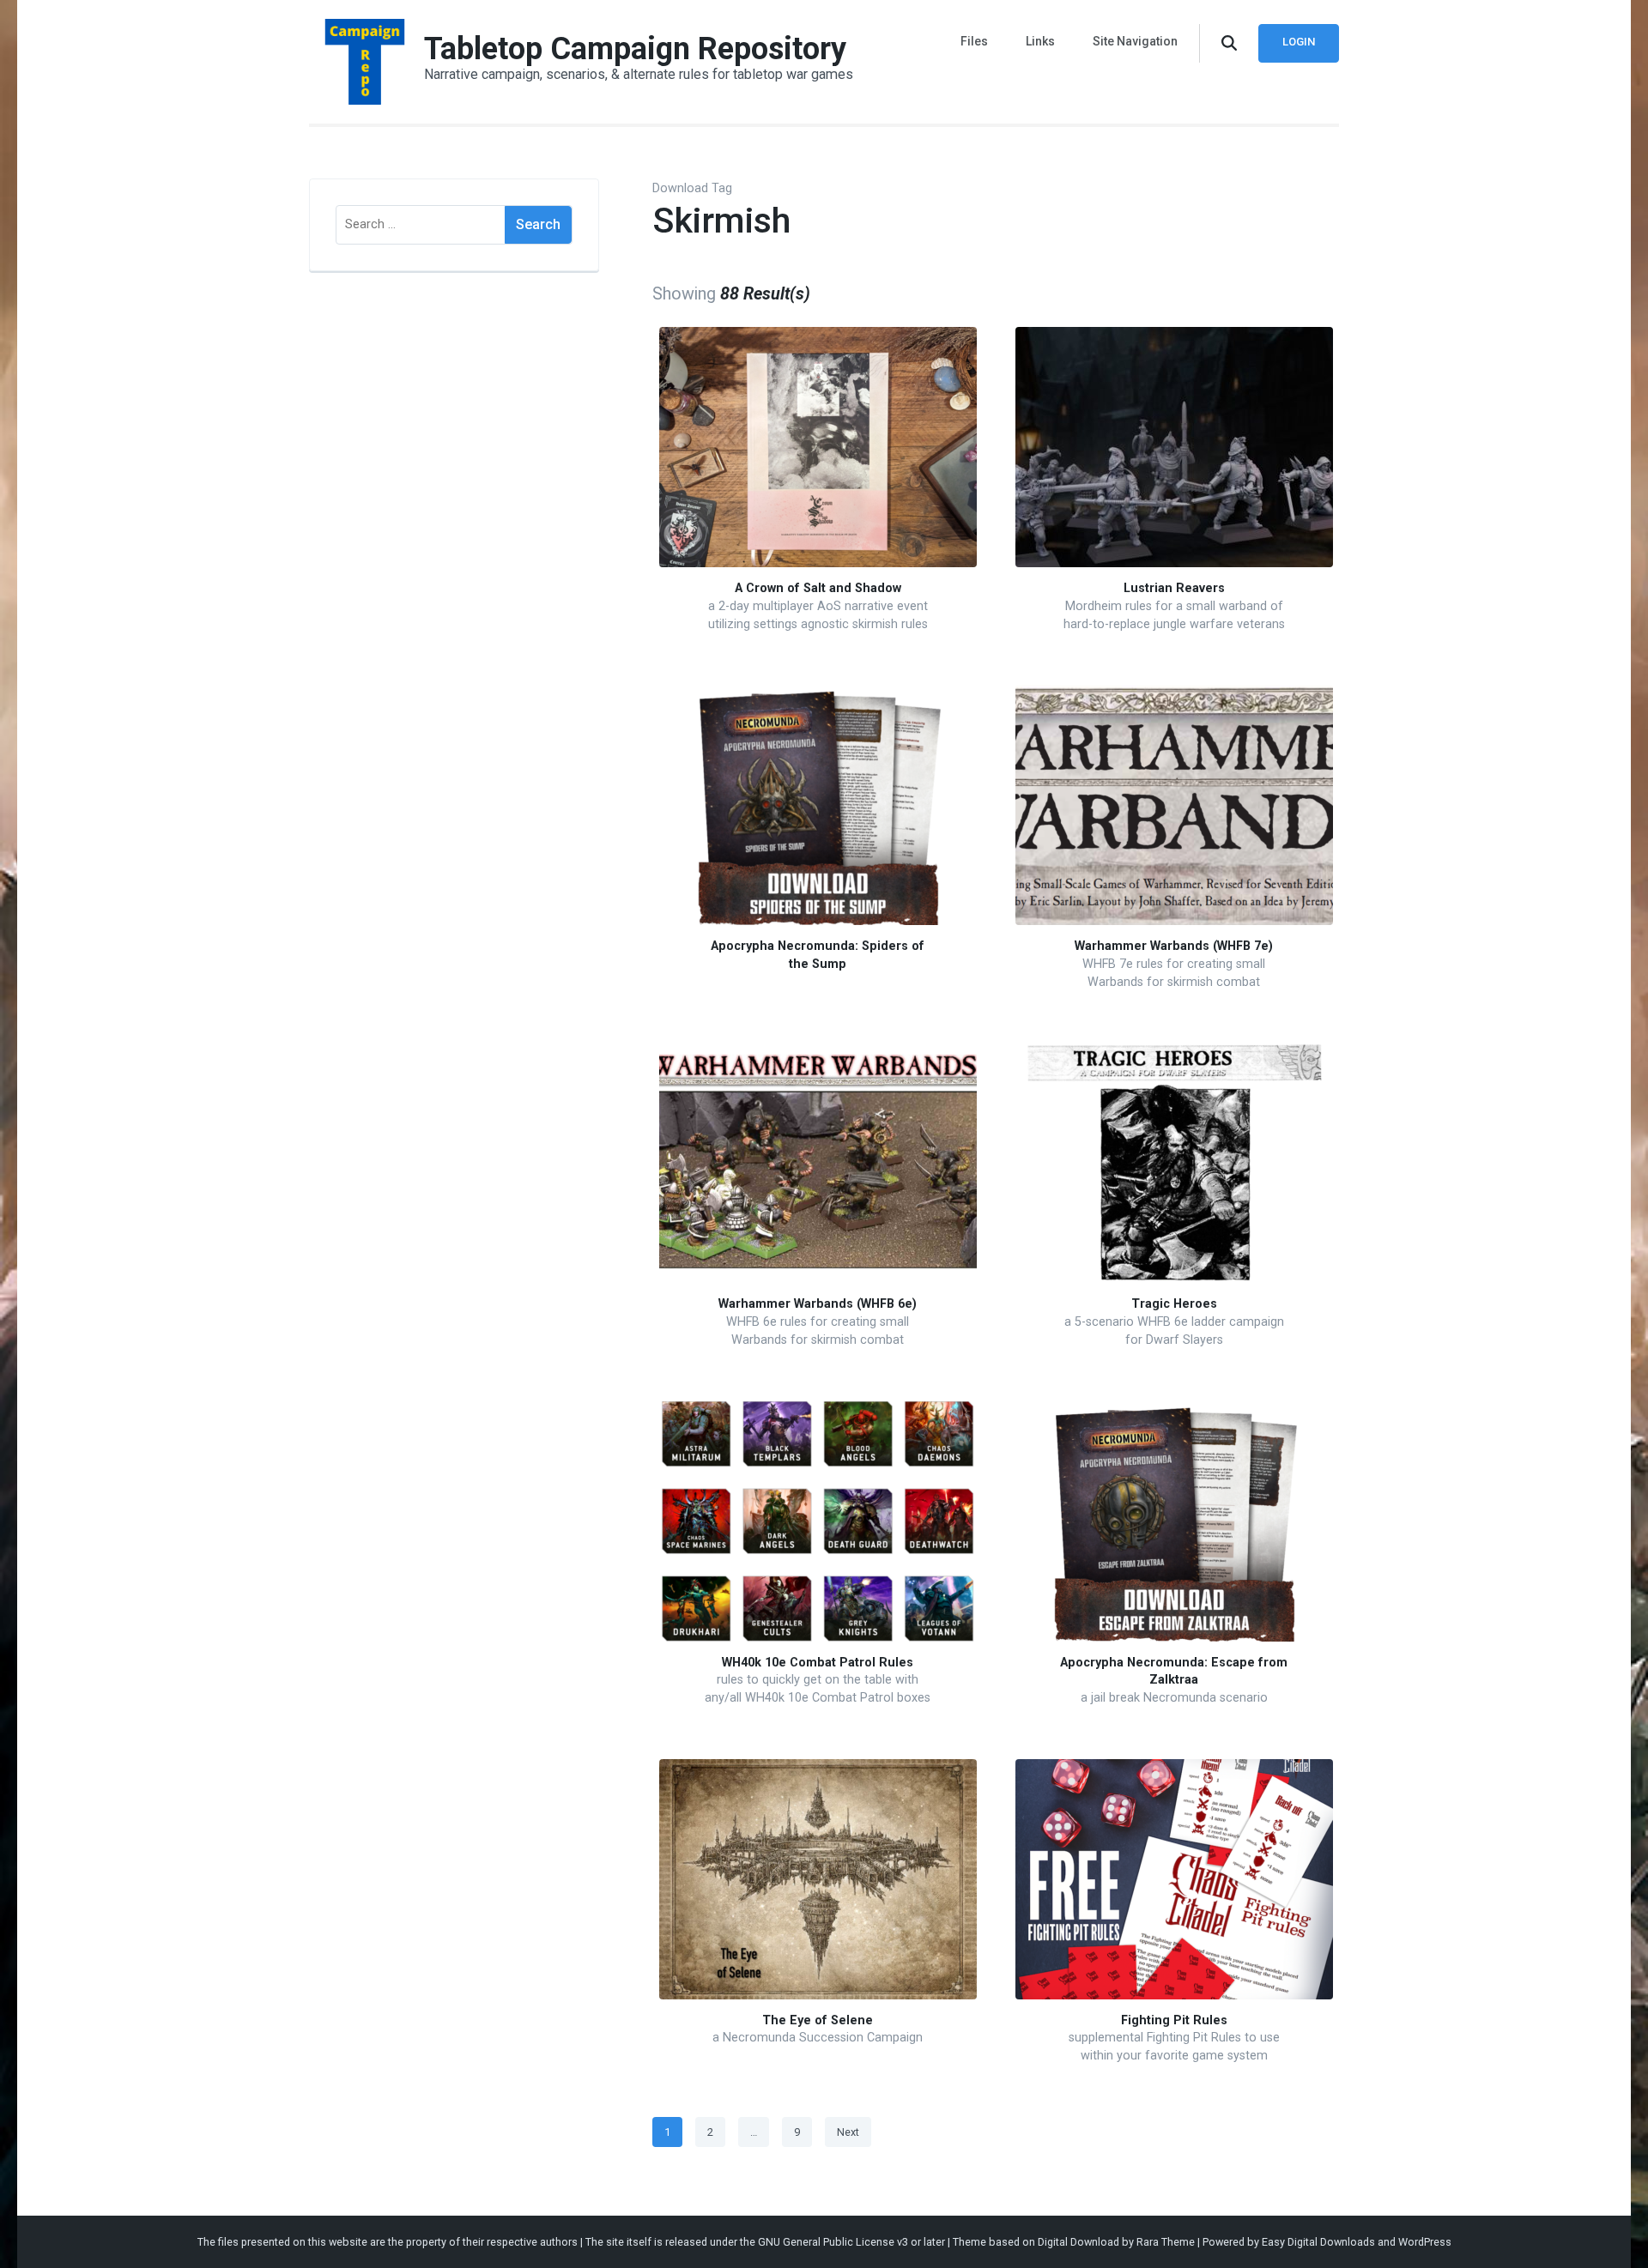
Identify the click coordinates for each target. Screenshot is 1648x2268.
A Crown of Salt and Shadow (818, 588)
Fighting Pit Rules (1174, 2020)
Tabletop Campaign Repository (635, 49)
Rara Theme (1166, 2242)
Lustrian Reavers (1174, 588)
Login (1299, 42)
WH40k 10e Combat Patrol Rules (818, 1663)
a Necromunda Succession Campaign (818, 2038)
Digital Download (1078, 2242)
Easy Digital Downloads (1318, 2242)
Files (974, 41)
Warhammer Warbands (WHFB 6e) (818, 1304)
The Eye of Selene (818, 2020)
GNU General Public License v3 (833, 2242)
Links (1040, 41)
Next (848, 2132)
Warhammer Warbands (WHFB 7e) (1174, 946)
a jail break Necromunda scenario (1174, 1698)
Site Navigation (1135, 41)
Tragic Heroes (1174, 1304)
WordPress (1425, 2242)
